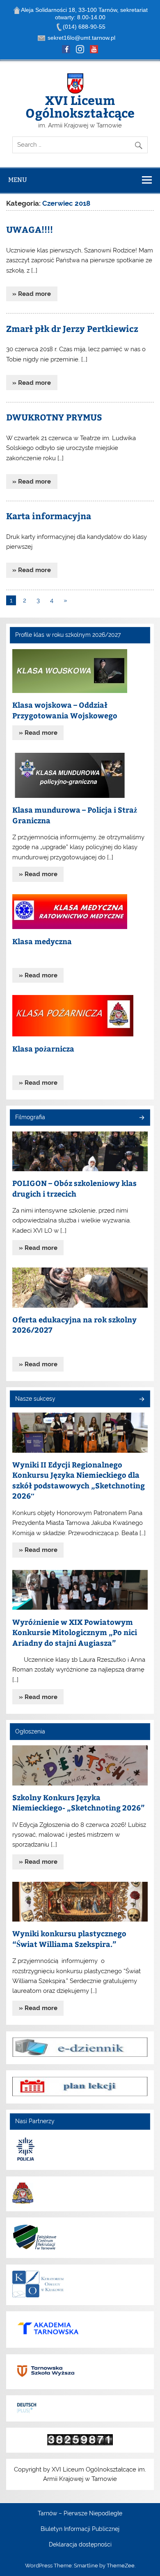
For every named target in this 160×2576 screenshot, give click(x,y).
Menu (18, 180)
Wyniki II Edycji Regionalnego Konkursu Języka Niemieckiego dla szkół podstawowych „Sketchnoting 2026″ (79, 1480)
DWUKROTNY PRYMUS (54, 417)
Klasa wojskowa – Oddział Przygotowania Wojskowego (65, 710)
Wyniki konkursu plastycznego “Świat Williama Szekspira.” (69, 1939)
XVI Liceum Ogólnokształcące (80, 106)
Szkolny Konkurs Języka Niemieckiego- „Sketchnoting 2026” (79, 1803)
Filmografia (30, 1117)
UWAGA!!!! (30, 229)
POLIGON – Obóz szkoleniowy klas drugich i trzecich (74, 1188)
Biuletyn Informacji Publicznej (80, 2529)
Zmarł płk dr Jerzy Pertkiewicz (72, 328)
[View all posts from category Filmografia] (141, 1118)
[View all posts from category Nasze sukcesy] (141, 1400)
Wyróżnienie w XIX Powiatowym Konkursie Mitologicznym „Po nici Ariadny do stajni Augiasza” (75, 1632)
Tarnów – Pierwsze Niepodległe (80, 2514)
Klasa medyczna (42, 941)
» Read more (32, 294)
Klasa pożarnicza (43, 1048)
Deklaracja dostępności (80, 2545)
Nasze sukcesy (35, 1399)
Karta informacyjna (49, 516)
